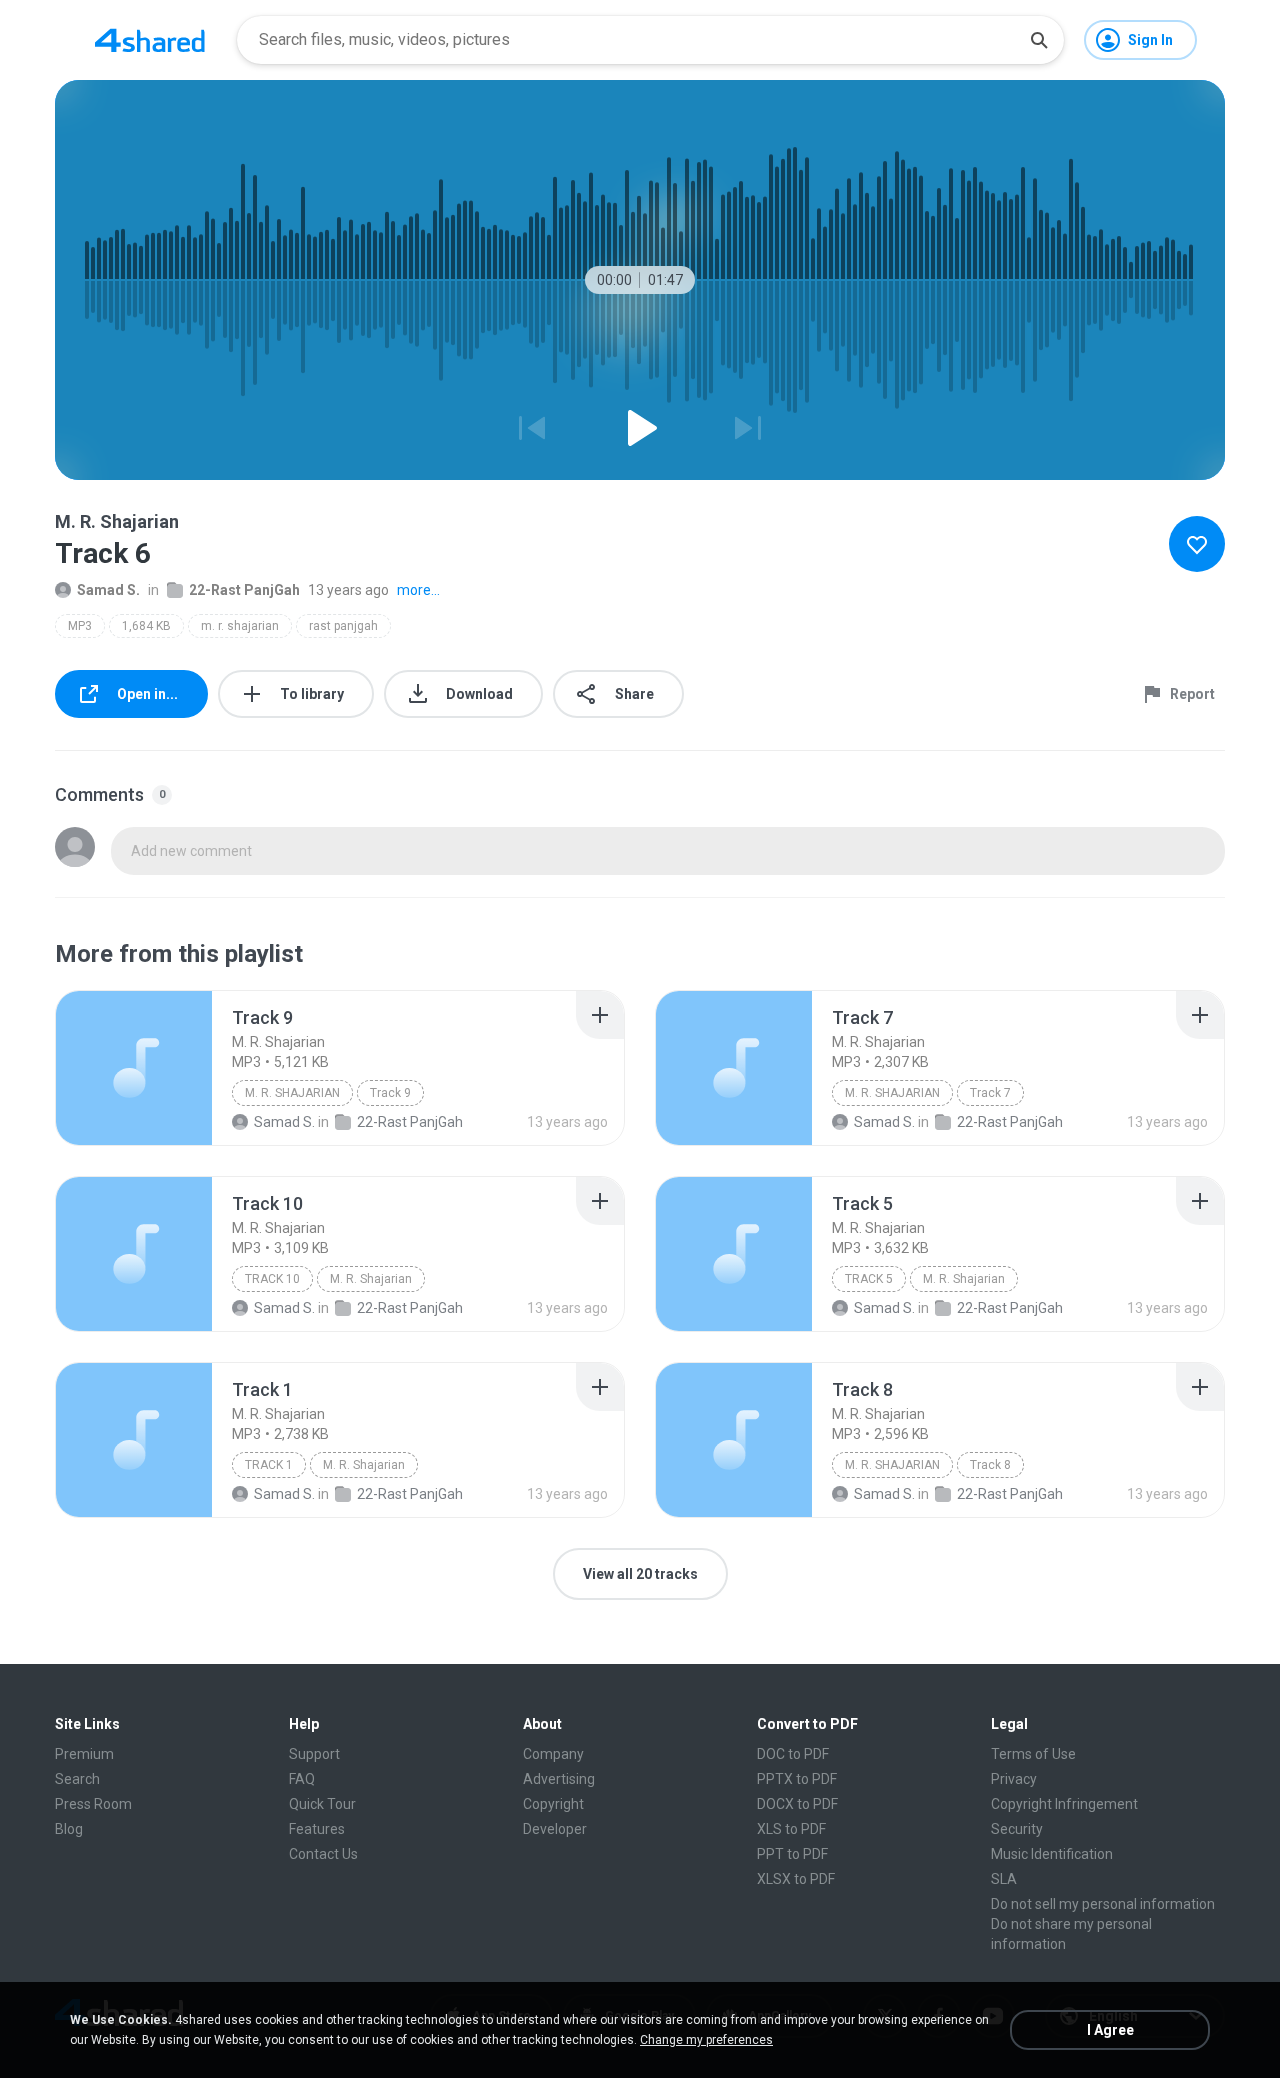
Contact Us (323, 1854)
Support (314, 1754)
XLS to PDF (791, 1829)
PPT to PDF (792, 1854)
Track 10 (272, 1279)
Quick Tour (322, 1804)
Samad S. (108, 590)
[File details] (134, 1068)
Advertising (559, 1779)
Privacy (1014, 1779)
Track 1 (269, 1465)
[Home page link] (150, 40)
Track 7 (990, 1093)
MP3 (80, 626)
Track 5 (869, 1279)
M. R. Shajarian (292, 1093)
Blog (69, 1829)
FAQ (302, 1779)
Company (553, 1754)
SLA (1004, 1879)
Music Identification (1052, 1854)
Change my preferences (706, 2040)
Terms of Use (1033, 1754)
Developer (555, 1829)
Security (1017, 1829)
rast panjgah (343, 626)
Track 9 (390, 1093)
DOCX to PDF (797, 1804)
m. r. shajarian (240, 626)
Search (77, 1779)
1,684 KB (146, 626)
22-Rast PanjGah (244, 590)
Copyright (553, 1804)
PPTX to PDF (797, 1779)
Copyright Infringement (1064, 1804)
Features (317, 1829)
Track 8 (990, 1465)
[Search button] (1039, 40)
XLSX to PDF (796, 1879)
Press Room (93, 1804)
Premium (84, 1754)
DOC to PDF (793, 1754)
